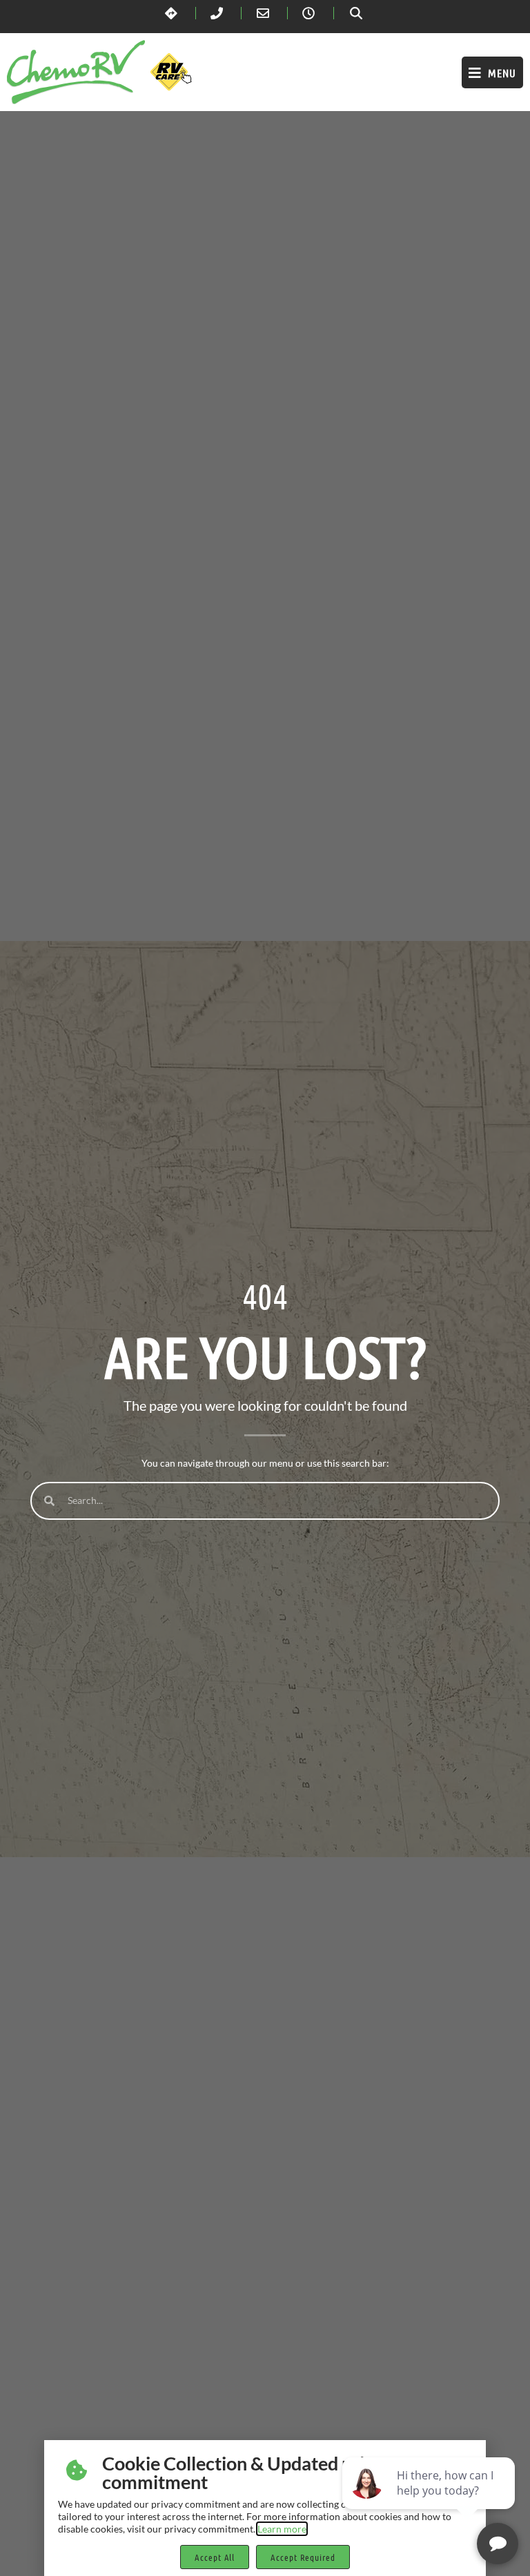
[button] (492, 72)
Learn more (282, 2529)
